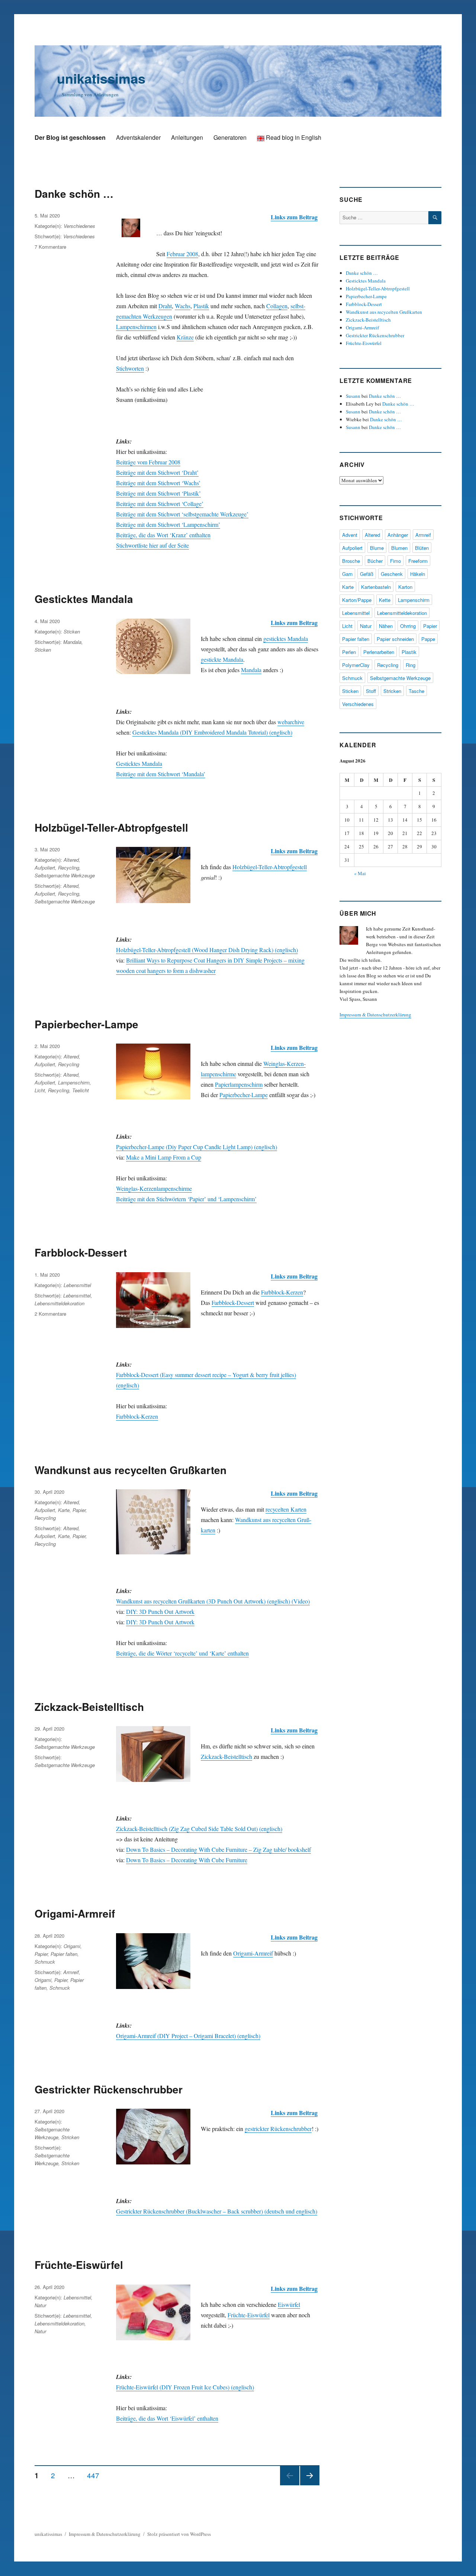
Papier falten (64, 1954)
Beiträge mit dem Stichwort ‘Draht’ (157, 472)
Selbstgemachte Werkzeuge (65, 875)
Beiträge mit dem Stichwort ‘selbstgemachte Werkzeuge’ (182, 514)
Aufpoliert (45, 868)
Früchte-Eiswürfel (79, 2265)
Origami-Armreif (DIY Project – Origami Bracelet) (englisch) (188, 2036)
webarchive (291, 722)
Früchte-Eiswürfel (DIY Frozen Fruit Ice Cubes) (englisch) (185, 2387)
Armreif (71, 1972)
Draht (165, 306)
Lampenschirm (74, 1082)
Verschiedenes (79, 226)
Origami (72, 1946)
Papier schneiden (395, 639)
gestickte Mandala (222, 659)
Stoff (371, 691)
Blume (377, 548)
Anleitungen (187, 137)
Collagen (277, 306)
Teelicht (81, 1090)
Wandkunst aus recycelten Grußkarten (131, 1470)
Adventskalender (138, 137)
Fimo (395, 561)
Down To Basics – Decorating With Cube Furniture (187, 1860)
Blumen (399, 548)
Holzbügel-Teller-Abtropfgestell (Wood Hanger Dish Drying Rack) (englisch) (207, 950)
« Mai (360, 873)
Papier (79, 1510)
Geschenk (392, 574)
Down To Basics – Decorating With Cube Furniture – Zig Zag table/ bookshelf (218, 1849)
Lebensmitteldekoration (59, 1303)
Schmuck (45, 1962)
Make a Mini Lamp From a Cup (164, 1157)
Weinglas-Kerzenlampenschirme (154, 1188)
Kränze (185, 337)
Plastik (201, 306)
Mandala (251, 670)
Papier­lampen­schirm (239, 1084)
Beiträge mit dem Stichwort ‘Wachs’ (158, 483)
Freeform (418, 561)
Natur (40, 2305)
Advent (350, 535)
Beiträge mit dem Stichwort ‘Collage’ (160, 504)
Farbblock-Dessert (81, 1252)
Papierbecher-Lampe (86, 1024)
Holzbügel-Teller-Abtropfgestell (111, 827)
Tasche (416, 691)
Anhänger (398, 535)
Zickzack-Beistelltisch (89, 1707)
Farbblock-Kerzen (282, 1292)
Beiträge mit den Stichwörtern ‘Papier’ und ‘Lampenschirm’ (186, 1199)
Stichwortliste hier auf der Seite (152, 545)
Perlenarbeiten (379, 652)
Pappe (428, 639)
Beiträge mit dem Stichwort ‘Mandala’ (161, 774)
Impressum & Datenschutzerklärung (375, 1015)
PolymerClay (356, 665)
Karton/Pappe (357, 600)
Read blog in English (293, 137)
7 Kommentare (50, 247)
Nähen (386, 626)
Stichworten (130, 368)
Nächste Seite (310, 2485)
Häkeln (418, 574)
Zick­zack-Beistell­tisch (226, 1756)
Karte (64, 1510)
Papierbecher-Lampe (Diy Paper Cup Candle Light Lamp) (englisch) (197, 1147)
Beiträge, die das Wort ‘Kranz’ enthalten (163, 535)
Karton (405, 587)
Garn (347, 574)
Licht (40, 1090)
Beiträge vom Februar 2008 (148, 462)
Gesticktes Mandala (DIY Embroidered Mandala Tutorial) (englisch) (212, 732)
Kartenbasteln (376, 587)
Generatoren (230, 137)
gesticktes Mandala (286, 639)
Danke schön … (74, 194)
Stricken (70, 2137)
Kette (385, 600)
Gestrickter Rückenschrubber (109, 2089)
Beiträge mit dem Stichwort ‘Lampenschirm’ (168, 524)
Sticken (72, 631)
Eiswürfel (289, 2304)
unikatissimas (101, 78)
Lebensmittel (77, 1285)
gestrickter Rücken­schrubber (278, 2129)
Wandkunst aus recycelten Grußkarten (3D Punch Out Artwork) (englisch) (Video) (213, 1601)
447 (96, 2475)
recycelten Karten (286, 1509)
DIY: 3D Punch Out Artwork (160, 1611)
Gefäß (367, 574)
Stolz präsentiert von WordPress (179, 2534)
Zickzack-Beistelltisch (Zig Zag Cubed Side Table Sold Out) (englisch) (199, 1829)
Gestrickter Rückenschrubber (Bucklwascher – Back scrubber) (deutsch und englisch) (217, 2211)
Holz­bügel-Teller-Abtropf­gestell (270, 867)
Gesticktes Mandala (84, 599)
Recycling (69, 868)
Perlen (349, 652)
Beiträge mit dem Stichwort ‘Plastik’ (158, 493)
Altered (71, 860)
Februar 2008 (182, 254)
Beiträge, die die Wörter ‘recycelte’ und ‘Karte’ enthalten (182, 1653)
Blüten (422, 548)
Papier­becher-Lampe (244, 1095)
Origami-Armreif (75, 1913)
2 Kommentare (50, 1314)
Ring (411, 665)
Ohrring (408, 626)
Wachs (183, 306)
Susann (353, 396)
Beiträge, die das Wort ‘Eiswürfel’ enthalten (167, 2418)
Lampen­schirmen (136, 327)
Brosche (351, 561)
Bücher (375, 561)
